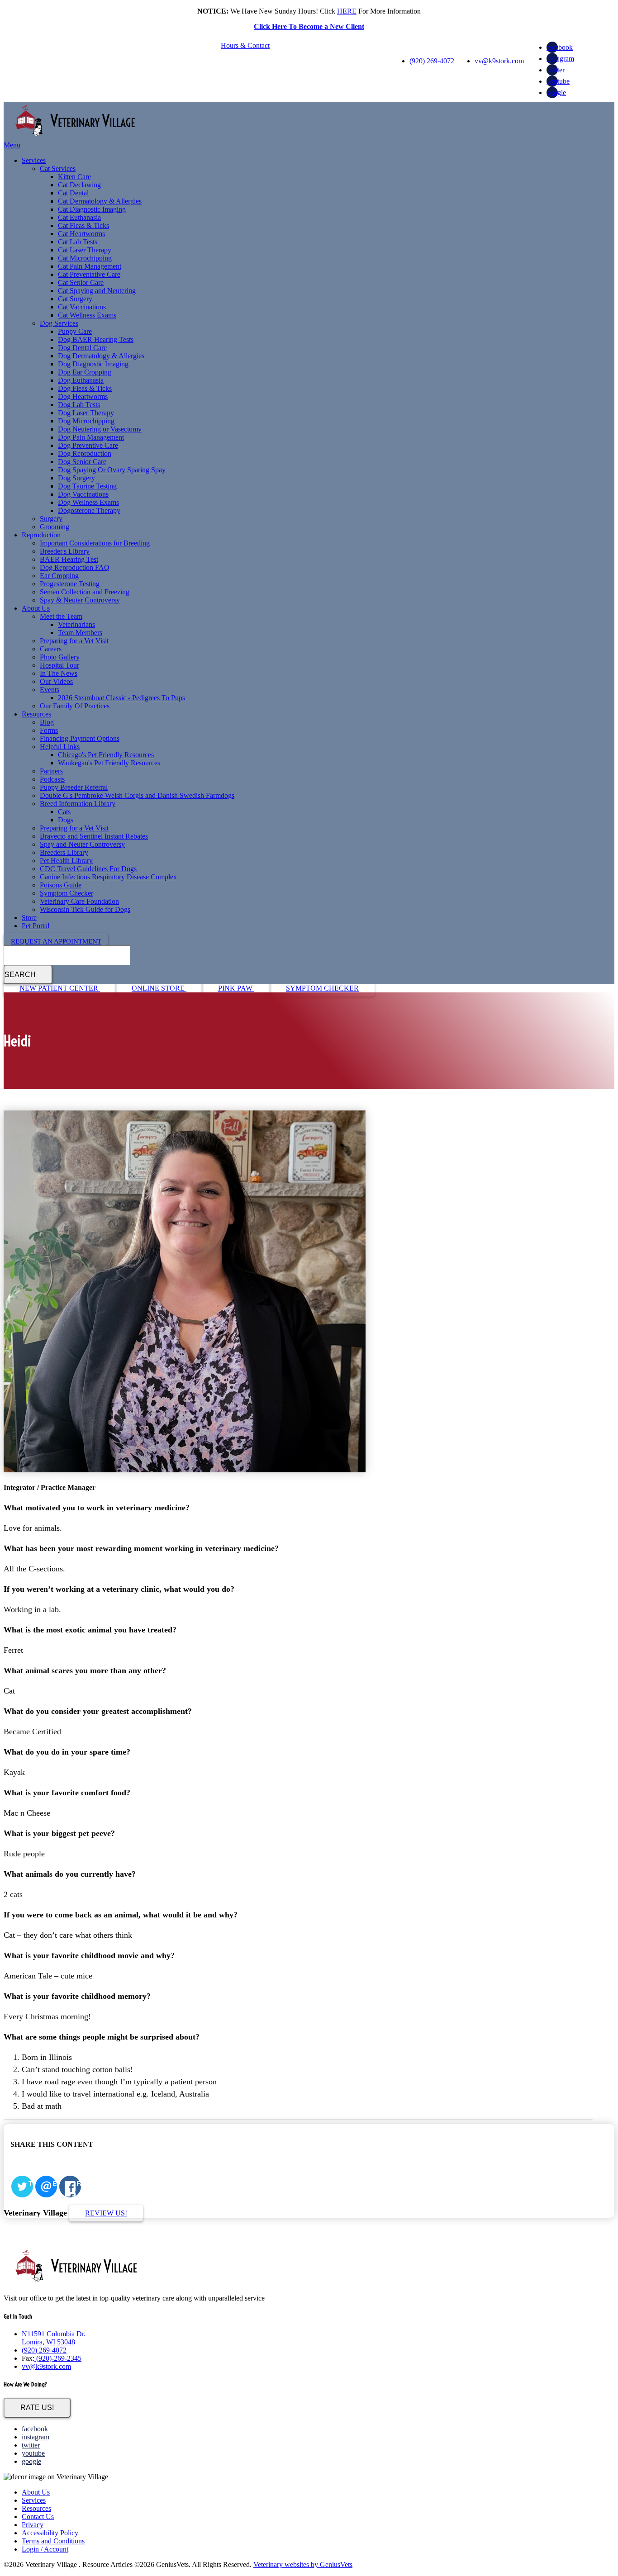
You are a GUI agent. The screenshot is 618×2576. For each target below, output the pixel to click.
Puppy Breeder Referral (74, 787)
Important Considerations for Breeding (95, 543)
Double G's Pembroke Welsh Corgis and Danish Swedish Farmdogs (137, 795)
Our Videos (56, 681)
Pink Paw (236, 988)
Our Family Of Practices (75, 706)
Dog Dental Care (82, 348)
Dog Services (59, 323)
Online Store (159, 988)
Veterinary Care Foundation (79, 901)
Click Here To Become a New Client (309, 26)
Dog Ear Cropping (85, 372)
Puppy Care (75, 331)
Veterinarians (76, 624)
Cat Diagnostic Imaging (92, 209)
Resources (36, 714)
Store (29, 918)
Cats (64, 812)
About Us (36, 608)
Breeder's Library (65, 551)
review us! (106, 2213)
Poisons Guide (61, 885)
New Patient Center (60, 988)
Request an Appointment (56, 941)
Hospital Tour (59, 665)
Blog (47, 722)
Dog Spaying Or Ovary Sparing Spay (112, 470)
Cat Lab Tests (78, 242)
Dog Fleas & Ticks (85, 388)
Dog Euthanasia (81, 380)
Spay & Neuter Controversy (80, 600)
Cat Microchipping (85, 258)
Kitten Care (74, 177)
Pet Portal (36, 926)
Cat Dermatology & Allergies (100, 201)
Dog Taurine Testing (87, 486)
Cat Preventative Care (89, 274)
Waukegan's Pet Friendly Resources (109, 763)
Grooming (55, 527)
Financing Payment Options (80, 738)
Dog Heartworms (83, 396)
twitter (556, 70)
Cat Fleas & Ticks (83, 225)
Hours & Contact (245, 45)
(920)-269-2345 (58, 2358)
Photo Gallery (60, 657)
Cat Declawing (79, 185)
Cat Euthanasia (79, 217)
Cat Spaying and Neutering (97, 291)
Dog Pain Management (91, 437)
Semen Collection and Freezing (85, 592)
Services (34, 160)
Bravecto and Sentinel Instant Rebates (94, 836)
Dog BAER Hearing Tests (96, 339)
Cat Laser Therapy (85, 250)
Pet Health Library (66, 861)
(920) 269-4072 (432, 61)
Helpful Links (60, 747)
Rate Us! (37, 2408)
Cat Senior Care (81, 282)
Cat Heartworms (81, 234)
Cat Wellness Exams (87, 315)
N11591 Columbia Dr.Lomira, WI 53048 (54, 2338)
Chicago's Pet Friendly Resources (106, 755)
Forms (49, 730)
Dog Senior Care (82, 462)
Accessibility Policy (50, 2533)
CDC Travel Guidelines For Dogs (88, 869)
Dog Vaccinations (83, 494)
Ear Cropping (59, 576)
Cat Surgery (75, 299)
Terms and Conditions (53, 2541)
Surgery (51, 519)
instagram (560, 59)
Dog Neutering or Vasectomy (100, 429)
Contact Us (38, 2517)
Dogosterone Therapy (89, 510)
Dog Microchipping (86, 421)
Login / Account (45, 2549)
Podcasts (52, 779)
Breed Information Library (78, 804)
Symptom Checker (67, 893)
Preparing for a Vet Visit (74, 641)
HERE (347, 11)
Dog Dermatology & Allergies (101, 356)
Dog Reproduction (85, 453)
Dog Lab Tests (79, 405)
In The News (59, 673)
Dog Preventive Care (88, 445)
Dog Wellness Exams (88, 502)
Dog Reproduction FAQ (75, 567)
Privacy (33, 2525)
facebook (560, 47)
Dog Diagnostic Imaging (93, 364)
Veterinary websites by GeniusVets (303, 2564)
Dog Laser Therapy (86, 413)
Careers (51, 649)
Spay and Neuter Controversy (82, 844)
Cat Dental (73, 193)
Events (50, 690)
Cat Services (58, 168)
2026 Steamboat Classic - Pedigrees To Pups (121, 698)
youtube (558, 81)
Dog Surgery (76, 478)
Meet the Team (61, 616)
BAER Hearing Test (69, 559)
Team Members (80, 633)
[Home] (76, 137)
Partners (51, 771)
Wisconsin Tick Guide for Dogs (85, 909)
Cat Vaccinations (82, 307)
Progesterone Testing (70, 584)
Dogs (66, 820)
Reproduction (41, 535)
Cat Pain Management (90, 266)
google (556, 93)
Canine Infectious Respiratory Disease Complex (108, 877)
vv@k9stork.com (499, 61)
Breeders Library (64, 852)
